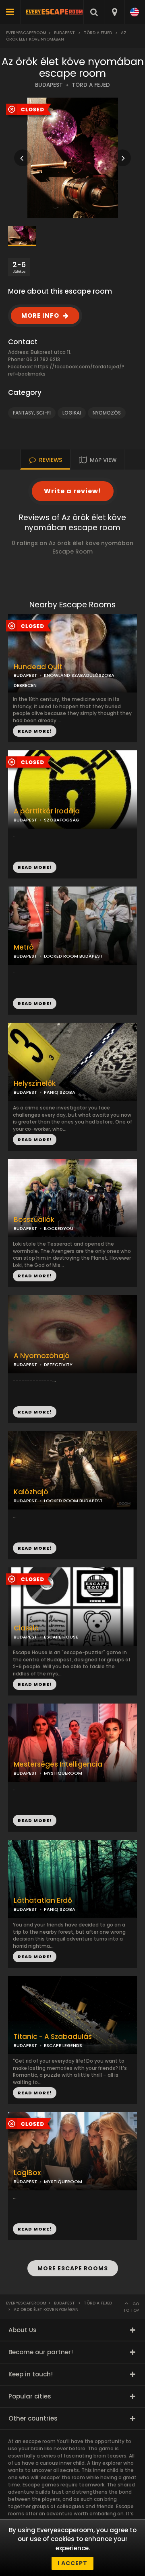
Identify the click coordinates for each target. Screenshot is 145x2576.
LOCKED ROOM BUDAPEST (73, 956)
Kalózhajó (31, 1492)
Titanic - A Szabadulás (53, 2037)
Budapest (64, 33)
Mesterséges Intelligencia (58, 1764)
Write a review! (73, 491)
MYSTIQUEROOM (63, 1773)
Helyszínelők (35, 1084)
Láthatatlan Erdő (43, 1901)
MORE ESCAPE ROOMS (73, 2268)
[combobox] (114, 12)
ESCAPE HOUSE (61, 1637)
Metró (24, 947)
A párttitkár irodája (47, 811)
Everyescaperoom (26, 33)
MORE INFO (40, 316)
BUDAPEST (49, 85)
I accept (72, 2563)
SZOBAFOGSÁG (62, 820)
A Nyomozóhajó (42, 1356)
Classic (26, 1628)
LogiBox (27, 2173)
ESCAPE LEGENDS (63, 2045)
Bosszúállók (34, 1220)
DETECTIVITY (58, 1365)
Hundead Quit (38, 667)
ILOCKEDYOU (59, 1228)
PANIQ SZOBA (60, 1092)
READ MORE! (35, 867)
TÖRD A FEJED (91, 85)
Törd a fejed (98, 33)
